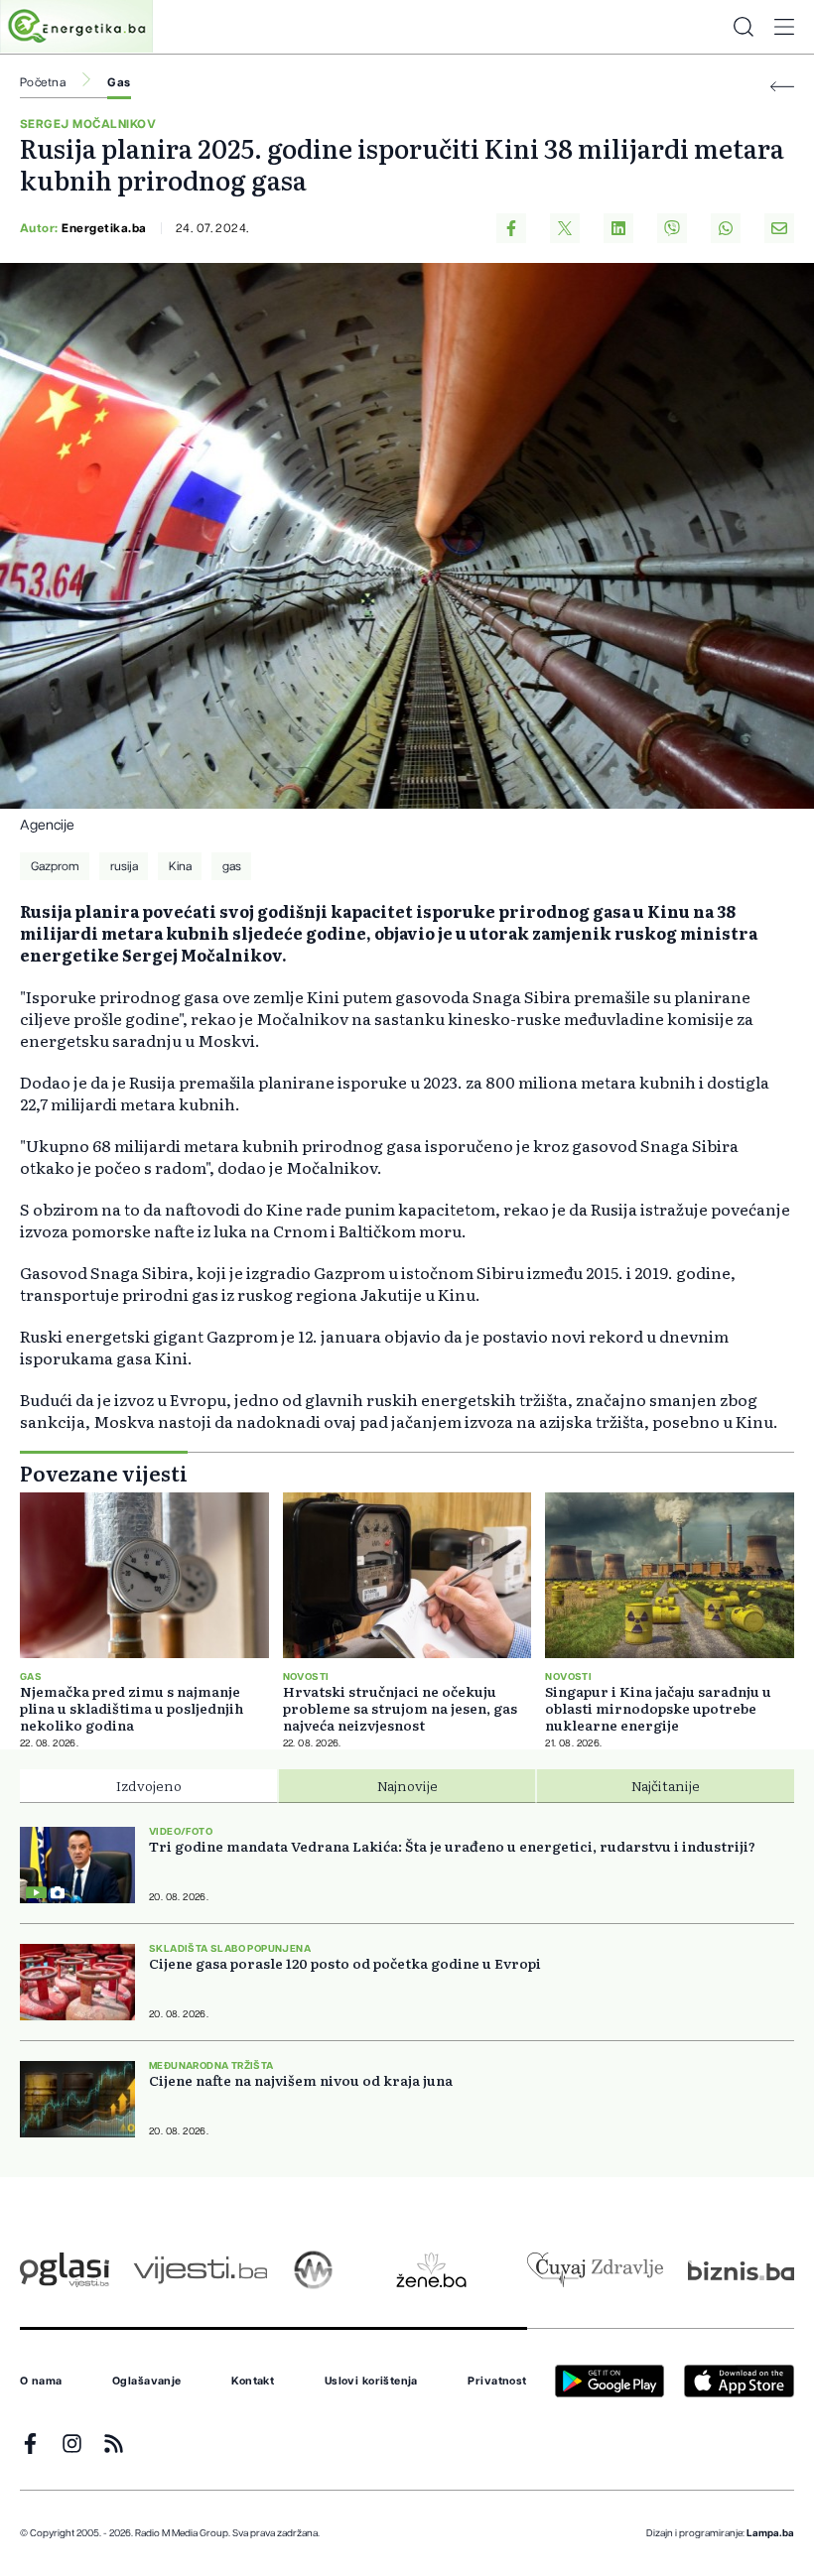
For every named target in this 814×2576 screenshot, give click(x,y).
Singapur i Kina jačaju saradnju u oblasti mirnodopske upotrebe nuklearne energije (658, 1708)
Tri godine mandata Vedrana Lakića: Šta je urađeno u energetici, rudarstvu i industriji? (452, 1846)
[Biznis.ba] (741, 2270)
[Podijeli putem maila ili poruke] (779, 228)
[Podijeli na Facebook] (511, 228)
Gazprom (55, 866)
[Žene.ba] (431, 2270)
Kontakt (253, 2382)
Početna (43, 82)
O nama (41, 2382)
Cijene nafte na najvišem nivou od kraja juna (301, 2080)
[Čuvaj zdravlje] (595, 2270)
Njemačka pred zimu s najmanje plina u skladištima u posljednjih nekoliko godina (132, 1708)
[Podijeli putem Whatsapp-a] (726, 228)
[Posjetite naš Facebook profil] (30, 2444)
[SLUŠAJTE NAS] (313, 2270)
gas (232, 866)
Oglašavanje (147, 2382)
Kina (180, 866)
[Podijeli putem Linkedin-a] (618, 228)
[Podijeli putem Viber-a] (672, 228)
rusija (124, 866)
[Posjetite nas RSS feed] (114, 2444)
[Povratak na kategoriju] (782, 87)
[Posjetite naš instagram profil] (72, 2444)
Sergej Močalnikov (88, 124)
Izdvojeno (149, 1785)
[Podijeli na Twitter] (565, 228)
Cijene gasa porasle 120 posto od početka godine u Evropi (345, 1963)
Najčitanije (666, 1785)
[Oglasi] (65, 2270)
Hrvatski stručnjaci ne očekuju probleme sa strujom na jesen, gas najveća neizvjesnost (400, 1708)
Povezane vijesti (104, 1473)
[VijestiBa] (200, 2270)
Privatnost (497, 2382)
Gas (119, 82)
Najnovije (407, 1785)
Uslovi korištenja (371, 2382)
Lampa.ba (770, 2533)
